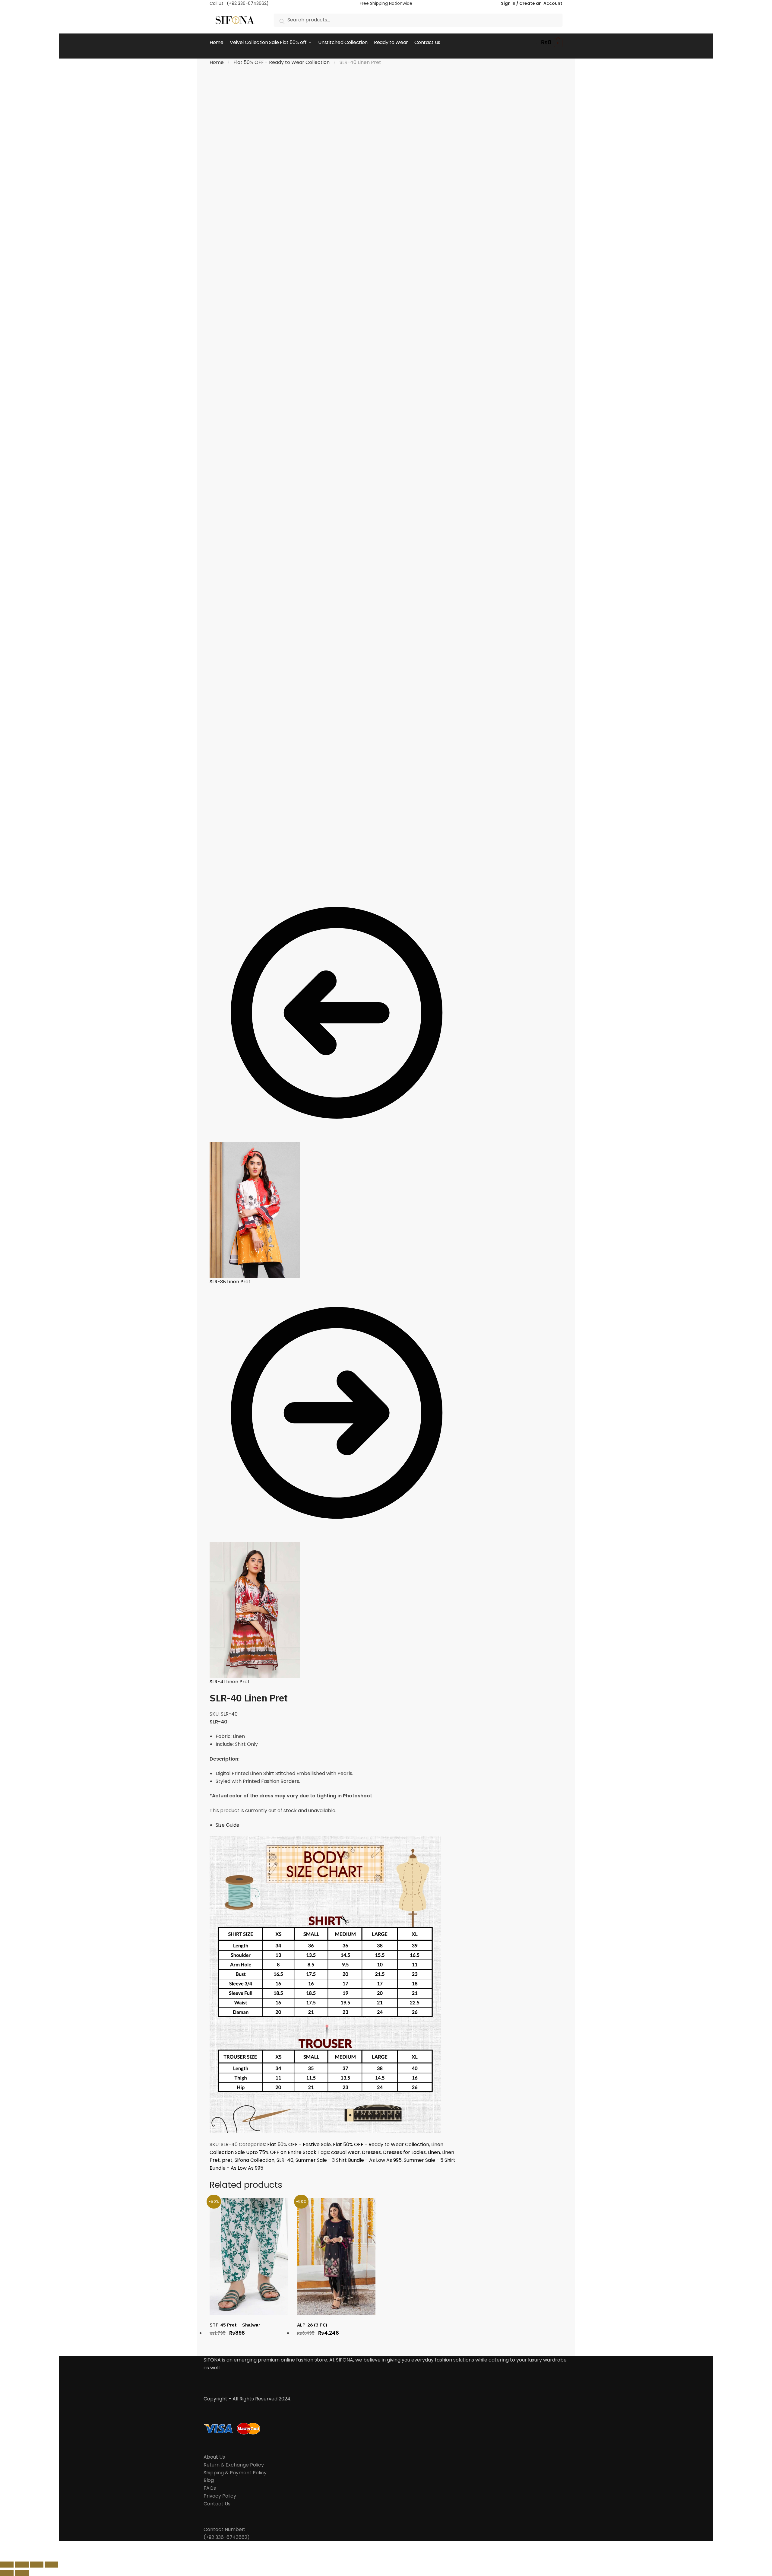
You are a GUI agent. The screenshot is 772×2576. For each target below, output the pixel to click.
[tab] (340, 1825)
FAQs (210, 2488)
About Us (214, 2457)
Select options (249, 2343)
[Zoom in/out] (51, 2565)
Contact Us (217, 2504)
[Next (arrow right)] (22, 2573)
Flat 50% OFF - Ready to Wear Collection (282, 62)
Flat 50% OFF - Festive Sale (299, 2144)
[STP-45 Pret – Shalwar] (249, 2257)
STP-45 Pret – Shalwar (235, 2325)
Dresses (371, 2152)
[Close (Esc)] (7, 2565)
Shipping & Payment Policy (235, 2473)
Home (217, 62)
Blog (209, 2480)
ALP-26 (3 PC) (312, 2325)
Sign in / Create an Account (532, 3)
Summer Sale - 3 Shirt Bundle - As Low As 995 (349, 2160)
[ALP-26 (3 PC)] (336, 2257)
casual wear (345, 2152)
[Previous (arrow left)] (7, 2573)
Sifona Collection (255, 2160)
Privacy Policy (220, 2496)
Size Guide (228, 1825)
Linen (434, 2152)
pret (227, 2160)
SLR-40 (285, 2160)
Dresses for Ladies (404, 2152)
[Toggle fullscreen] (37, 2565)
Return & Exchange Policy (234, 2465)
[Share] (22, 2565)
